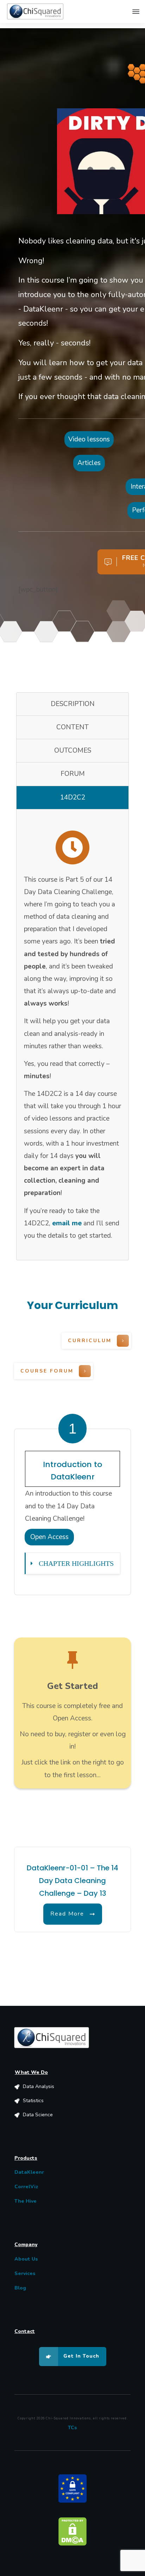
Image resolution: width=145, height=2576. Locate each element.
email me (67, 1223)
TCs (72, 2428)
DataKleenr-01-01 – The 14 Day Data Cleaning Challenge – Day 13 (72, 1881)
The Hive (26, 2201)
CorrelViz (26, 2187)
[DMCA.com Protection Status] (72, 2531)
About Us (26, 2259)
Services (25, 2273)
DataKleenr (29, 2172)
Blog (20, 2288)
